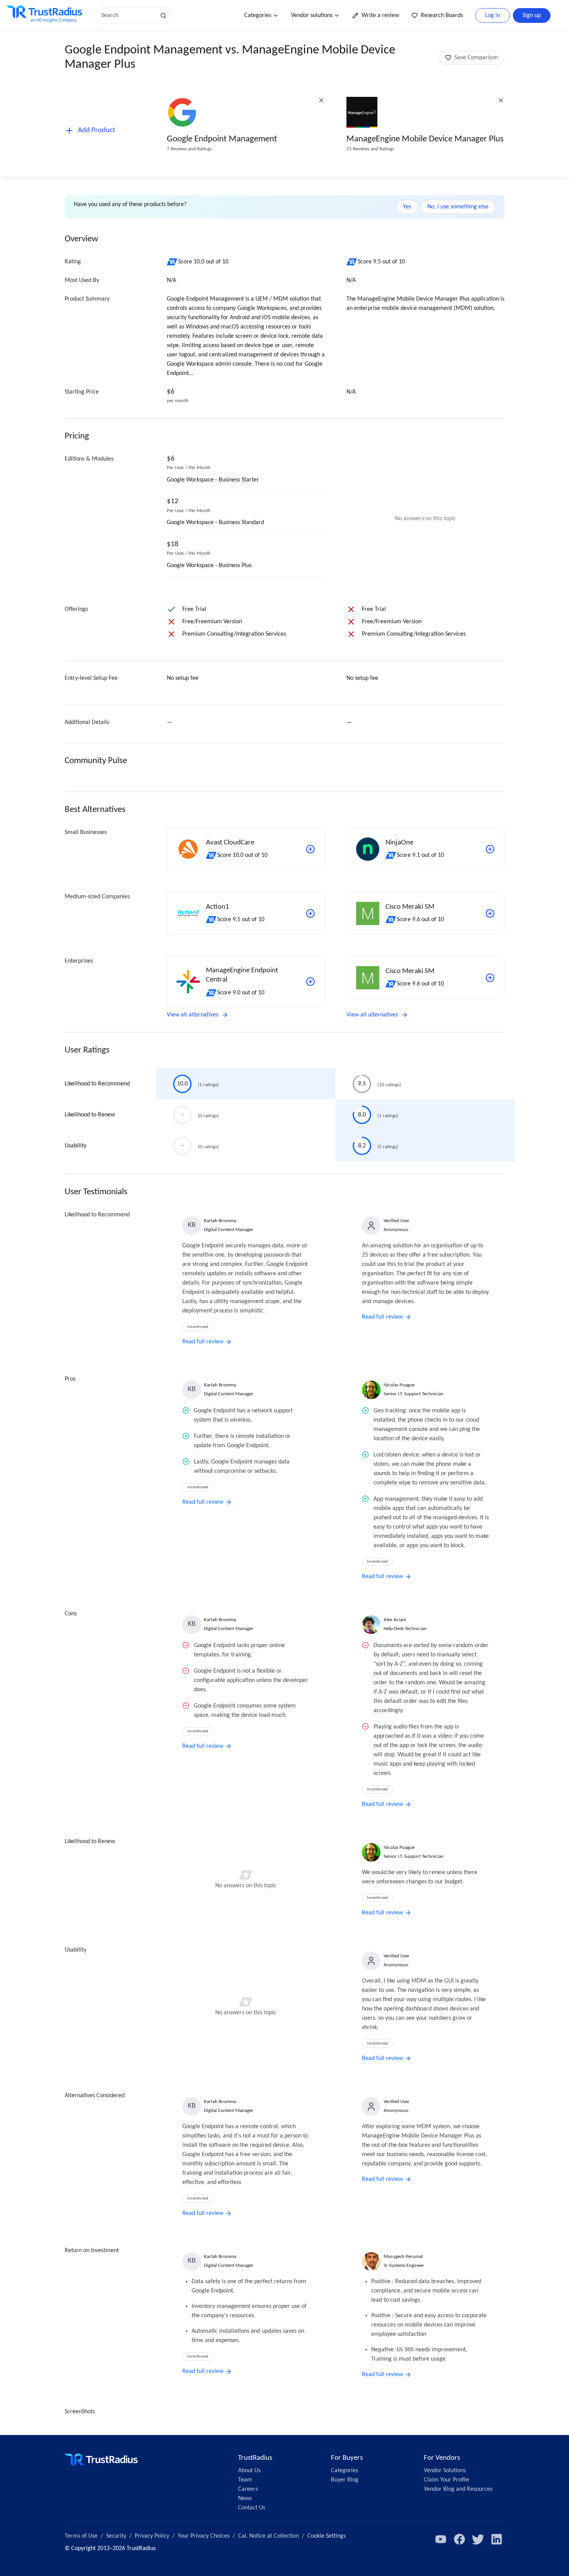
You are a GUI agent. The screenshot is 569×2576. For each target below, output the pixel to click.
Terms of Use (81, 2536)
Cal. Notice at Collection (268, 2536)
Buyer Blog (345, 2480)
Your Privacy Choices (204, 2536)
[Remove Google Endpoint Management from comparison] (321, 100)
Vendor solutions (312, 15)
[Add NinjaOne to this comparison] (490, 849)
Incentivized (198, 1327)
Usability (75, 1146)
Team (245, 2480)
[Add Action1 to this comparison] (310, 913)
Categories (258, 15)
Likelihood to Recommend (97, 1084)
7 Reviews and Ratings (189, 149)
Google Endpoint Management (222, 139)
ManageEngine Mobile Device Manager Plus (425, 139)
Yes (407, 207)
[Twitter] (478, 2539)
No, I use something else (458, 207)
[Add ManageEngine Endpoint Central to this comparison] (310, 982)
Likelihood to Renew (90, 1115)
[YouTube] (441, 2539)
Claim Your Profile (446, 2480)
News (245, 2499)
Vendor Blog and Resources (458, 2489)
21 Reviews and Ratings (370, 149)
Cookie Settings (326, 2536)
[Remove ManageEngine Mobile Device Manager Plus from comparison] (501, 100)
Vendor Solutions (445, 2471)
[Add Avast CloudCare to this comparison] (310, 849)
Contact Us (252, 2508)
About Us (249, 2471)
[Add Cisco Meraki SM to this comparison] (490, 913)
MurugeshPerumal (403, 2257)
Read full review (203, 1342)
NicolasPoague (399, 1385)
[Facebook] (459, 2539)
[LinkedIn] (497, 2539)
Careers (248, 2489)
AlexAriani (395, 1620)
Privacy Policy (152, 2536)
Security (116, 2536)
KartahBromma (220, 1221)
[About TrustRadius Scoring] (172, 262)
